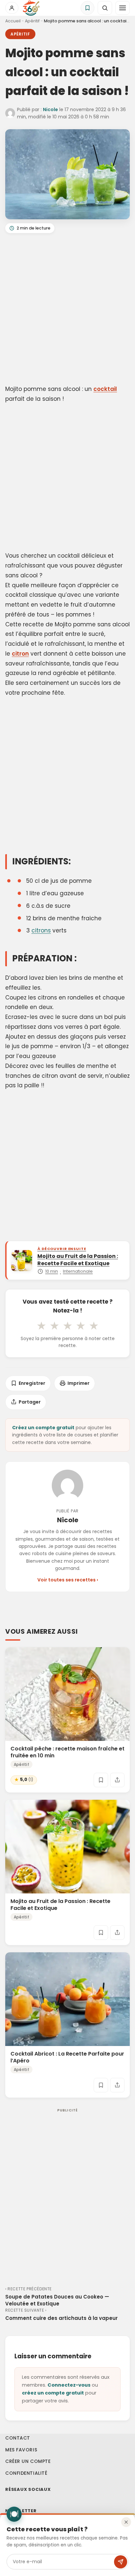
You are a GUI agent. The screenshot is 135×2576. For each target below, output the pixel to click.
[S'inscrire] (121, 2562)
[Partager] (117, 1780)
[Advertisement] (67, 310)
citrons (41, 930)
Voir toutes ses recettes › (68, 1580)
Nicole (50, 109)
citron (20, 654)
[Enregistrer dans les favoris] (101, 1780)
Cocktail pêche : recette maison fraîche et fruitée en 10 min (67, 1752)
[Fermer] (126, 2522)
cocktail (105, 389)
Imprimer (78, 1383)
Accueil (13, 21)
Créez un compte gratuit (43, 1428)
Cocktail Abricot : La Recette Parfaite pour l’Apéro (67, 2057)
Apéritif (32, 21)
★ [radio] (41, 1326)
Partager (30, 1402)
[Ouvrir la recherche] (105, 8)
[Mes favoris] (87, 8)
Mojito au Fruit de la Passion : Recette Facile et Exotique (60, 1905)
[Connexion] (12, 8)
